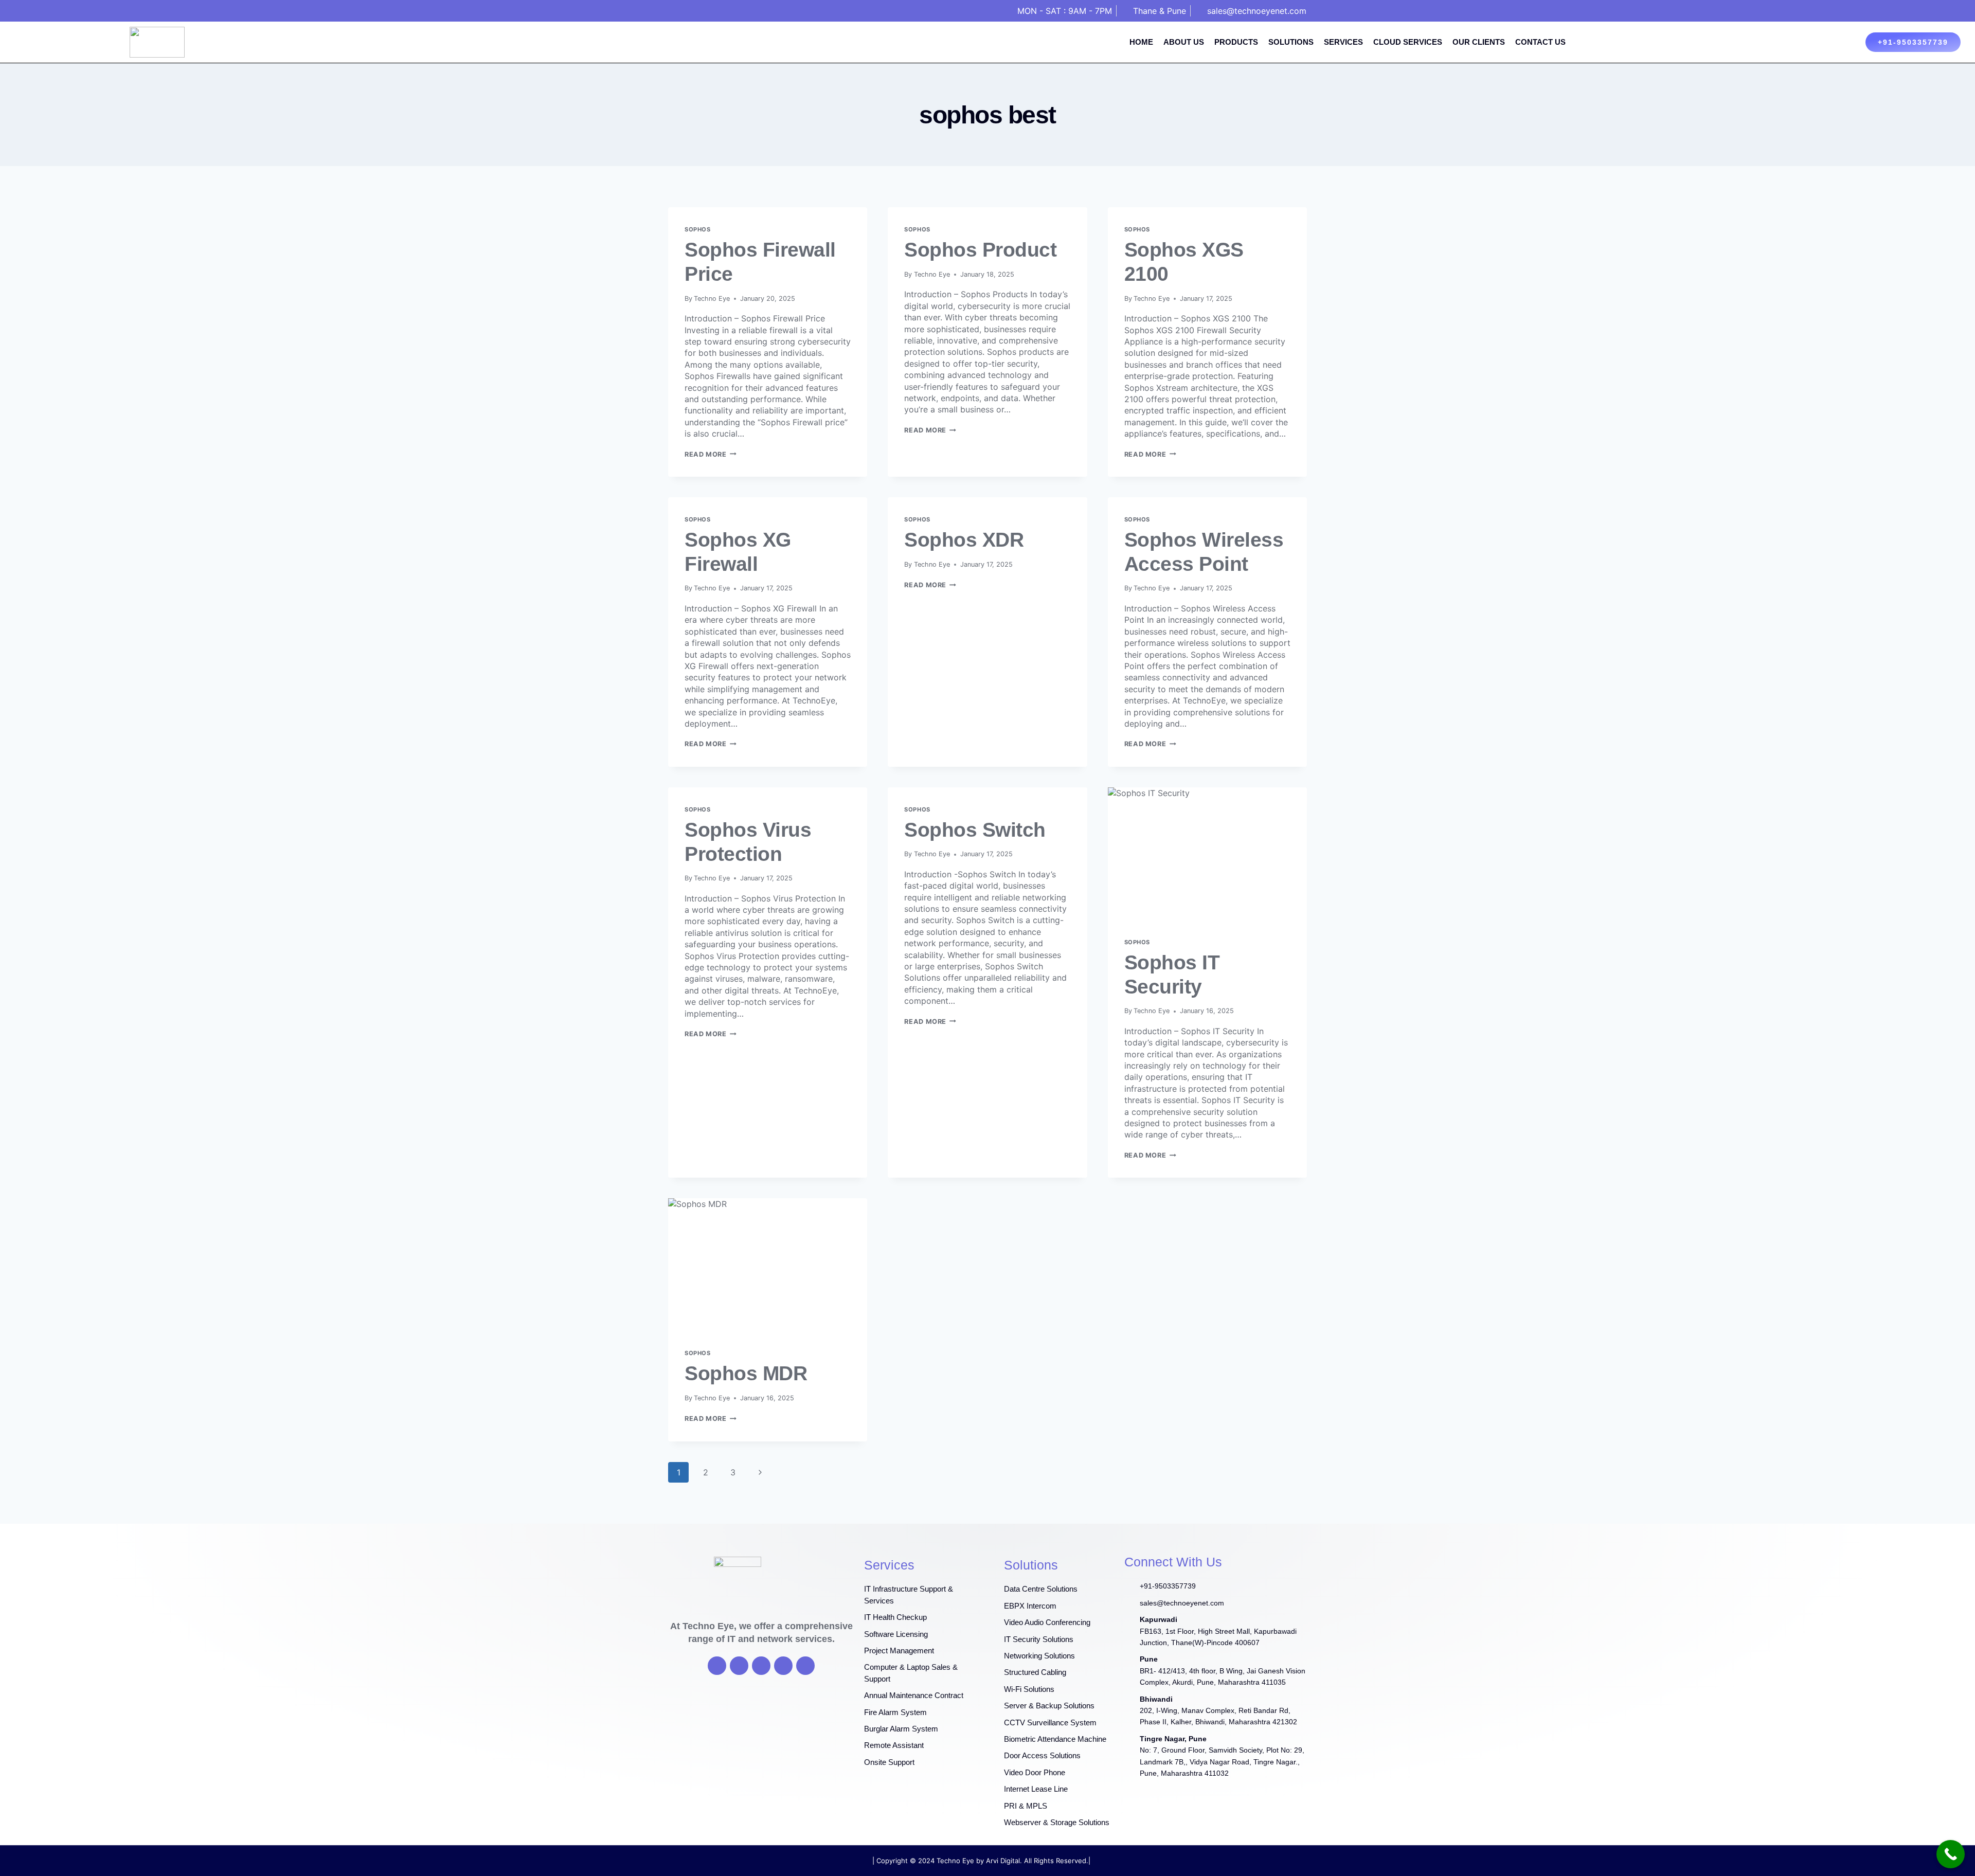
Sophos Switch (975, 830)
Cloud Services (1408, 42)
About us (1184, 42)
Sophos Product (980, 250)
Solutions (1291, 42)
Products (1236, 42)
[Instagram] (783, 1666)
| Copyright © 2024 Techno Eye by (929, 1861)
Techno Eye (712, 299)
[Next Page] (760, 1472)
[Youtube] (761, 1666)
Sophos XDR (964, 540)
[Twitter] (739, 1666)
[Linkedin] (805, 1666)
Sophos (697, 229)
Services (1343, 42)
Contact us (1540, 42)
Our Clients (1479, 42)
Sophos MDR (746, 1373)
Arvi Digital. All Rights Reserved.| (1038, 1861)
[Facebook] (717, 1666)
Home (1141, 42)
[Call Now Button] (1951, 1854)
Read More (711, 454)
